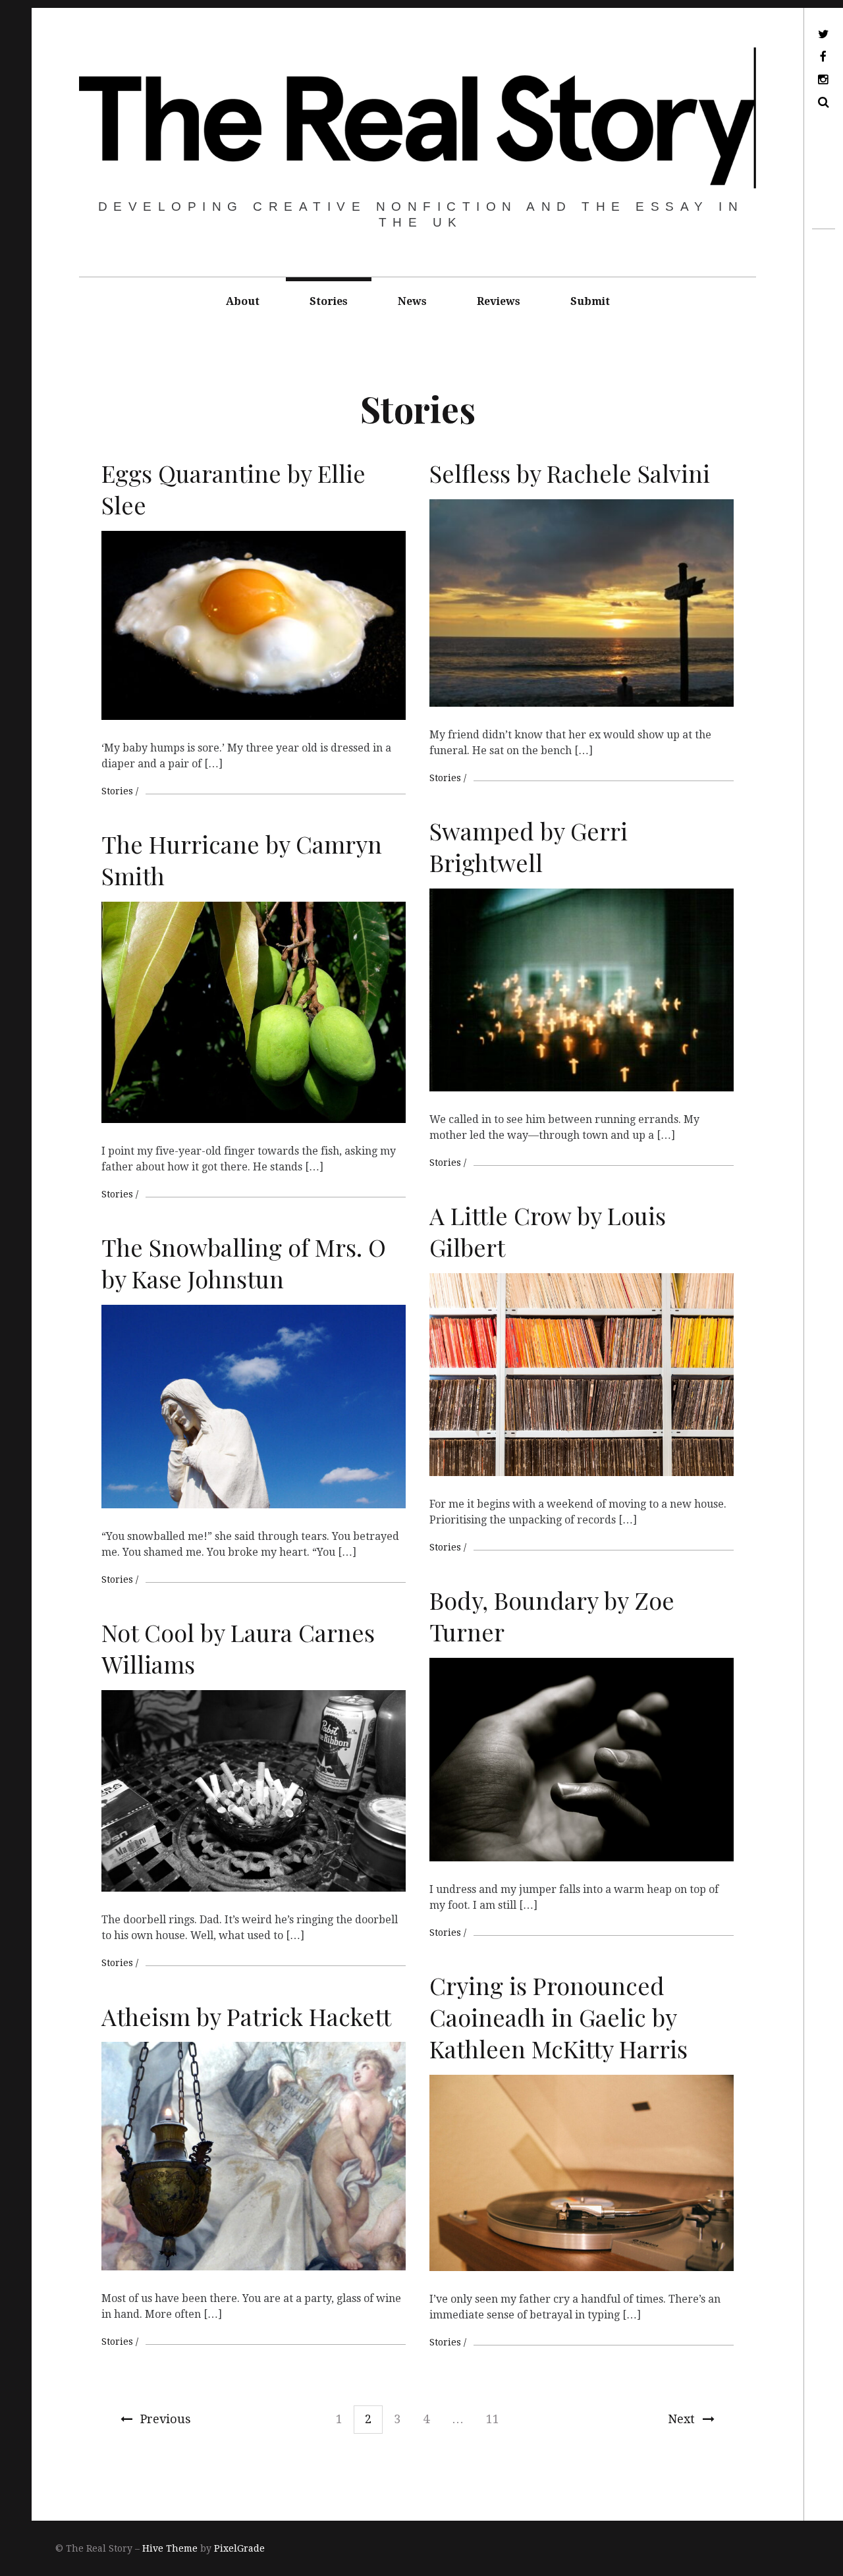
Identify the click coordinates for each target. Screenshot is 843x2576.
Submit (590, 301)
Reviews (499, 301)
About (243, 301)
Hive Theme (170, 2548)
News (412, 301)
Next (681, 2419)
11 (493, 2419)
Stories (329, 301)
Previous (166, 2419)
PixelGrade (239, 2548)
